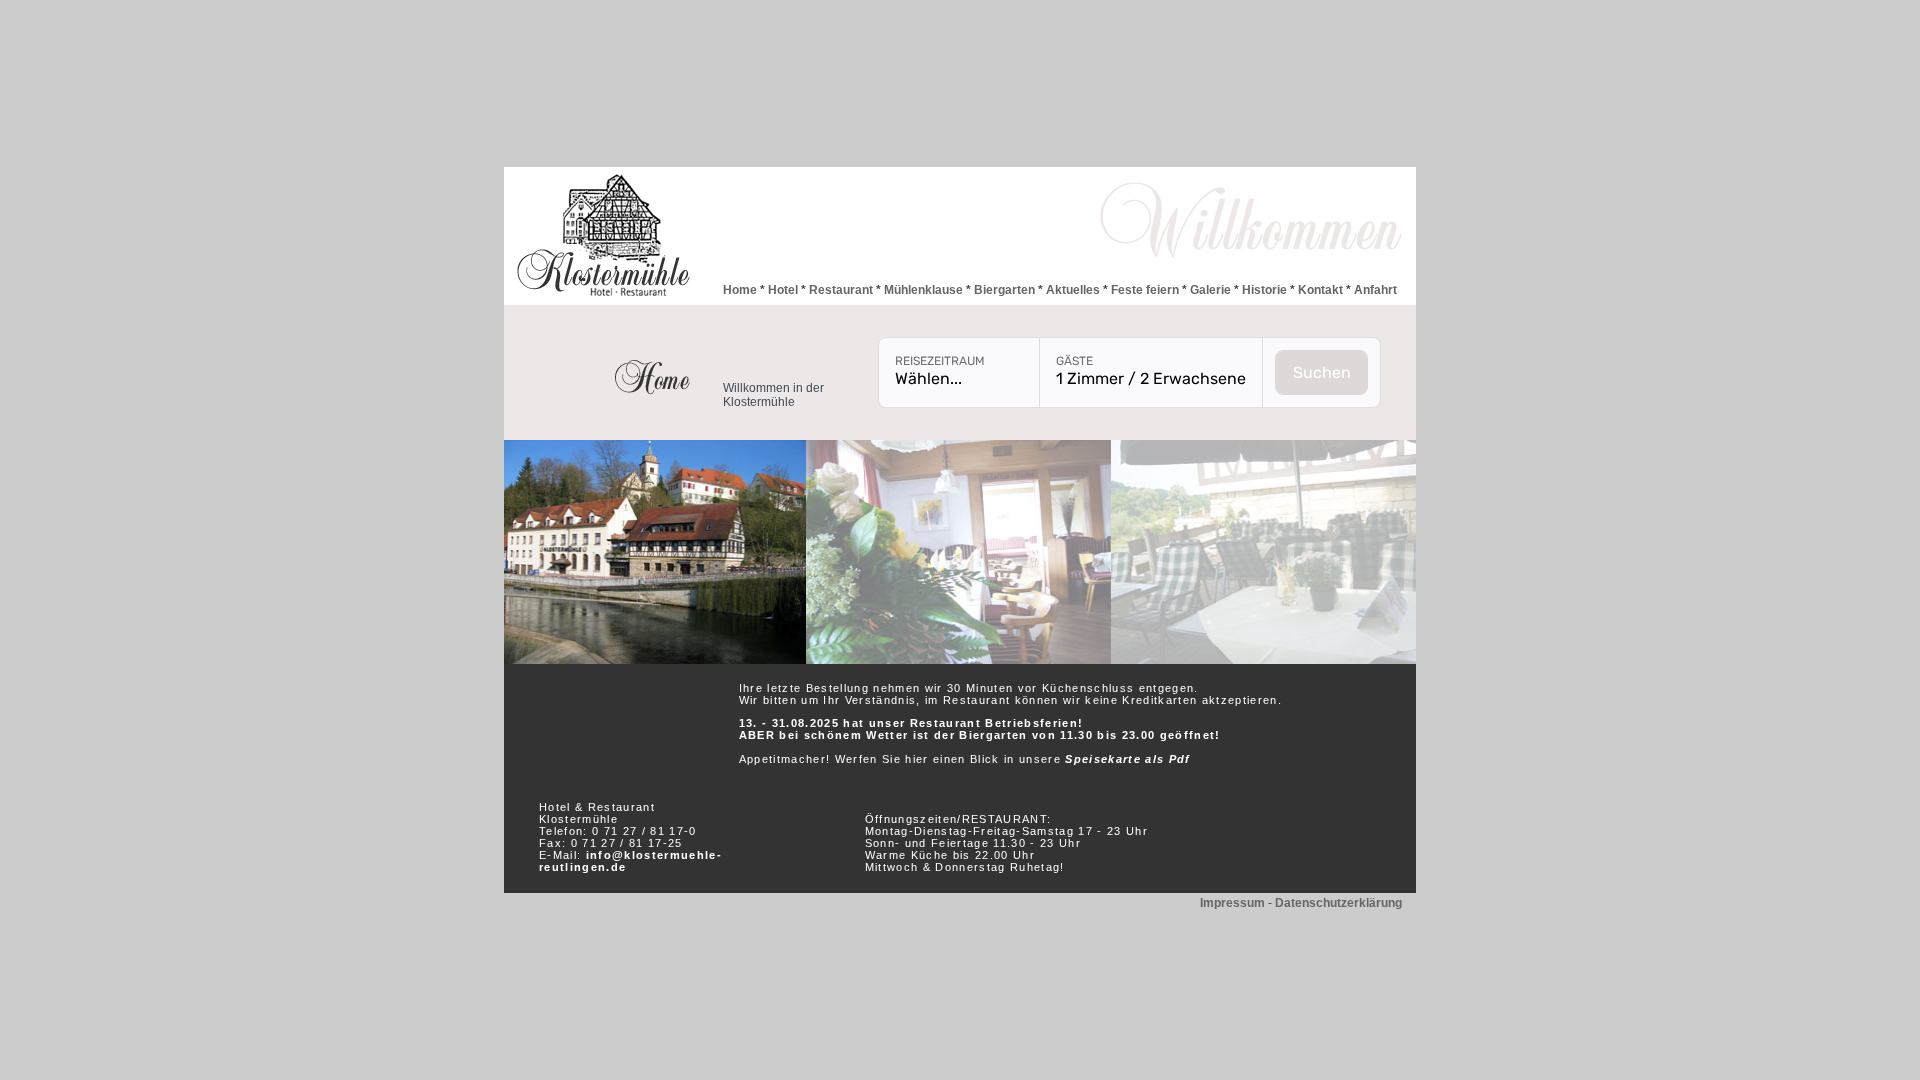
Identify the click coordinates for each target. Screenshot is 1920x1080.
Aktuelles (1073, 290)
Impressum (1232, 903)
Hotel (783, 290)
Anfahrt (1374, 290)
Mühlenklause (923, 290)
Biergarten (1004, 290)
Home (740, 290)
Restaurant (839, 290)
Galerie (1210, 290)
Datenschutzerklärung (1338, 903)
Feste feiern (1145, 290)
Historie (1264, 290)
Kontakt (1320, 290)
